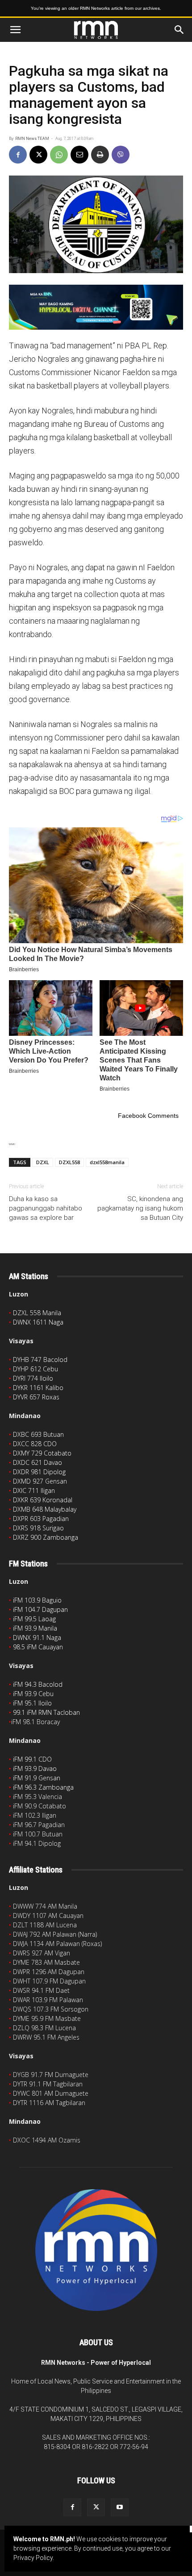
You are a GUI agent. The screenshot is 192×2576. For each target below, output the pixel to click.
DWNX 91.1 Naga (37, 1638)
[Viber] (121, 155)
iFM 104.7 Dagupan (40, 1609)
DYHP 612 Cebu (35, 1369)
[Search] (179, 30)
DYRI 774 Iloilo (33, 1378)
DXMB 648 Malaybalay (45, 1509)
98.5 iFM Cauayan (38, 1647)
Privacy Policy (33, 2558)
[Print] (100, 155)
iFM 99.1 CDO (32, 1759)
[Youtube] (120, 2507)
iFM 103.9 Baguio (37, 1600)
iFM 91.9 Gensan (37, 1778)
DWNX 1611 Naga (38, 1322)
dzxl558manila (107, 1162)
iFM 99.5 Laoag (34, 1619)
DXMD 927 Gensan (40, 1481)
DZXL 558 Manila (37, 1313)
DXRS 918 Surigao (38, 1528)
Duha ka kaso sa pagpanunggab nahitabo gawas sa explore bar (46, 1208)
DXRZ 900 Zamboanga (46, 1537)
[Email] (79, 155)
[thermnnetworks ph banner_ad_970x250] (96, 307)
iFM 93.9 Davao (35, 1768)
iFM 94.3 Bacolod (38, 1684)
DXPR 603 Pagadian (41, 1519)
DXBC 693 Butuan (38, 1434)
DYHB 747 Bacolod (40, 1360)
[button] (15, 30)
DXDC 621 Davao (38, 1462)
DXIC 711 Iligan (34, 1490)
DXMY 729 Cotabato (42, 1453)
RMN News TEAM (32, 139)
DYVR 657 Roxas (36, 1397)
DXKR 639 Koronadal (43, 1500)
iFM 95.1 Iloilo (32, 1703)
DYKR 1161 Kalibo (38, 1388)
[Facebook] (18, 155)
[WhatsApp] (59, 155)
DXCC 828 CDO (35, 1444)
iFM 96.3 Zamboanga (43, 1787)
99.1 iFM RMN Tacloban (46, 1712)
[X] (38, 155)
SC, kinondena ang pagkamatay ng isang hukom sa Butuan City (140, 1208)
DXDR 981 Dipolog (39, 1472)
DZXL (43, 1162)
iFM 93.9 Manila (35, 1628)
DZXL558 (69, 1162)
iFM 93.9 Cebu (33, 1694)
